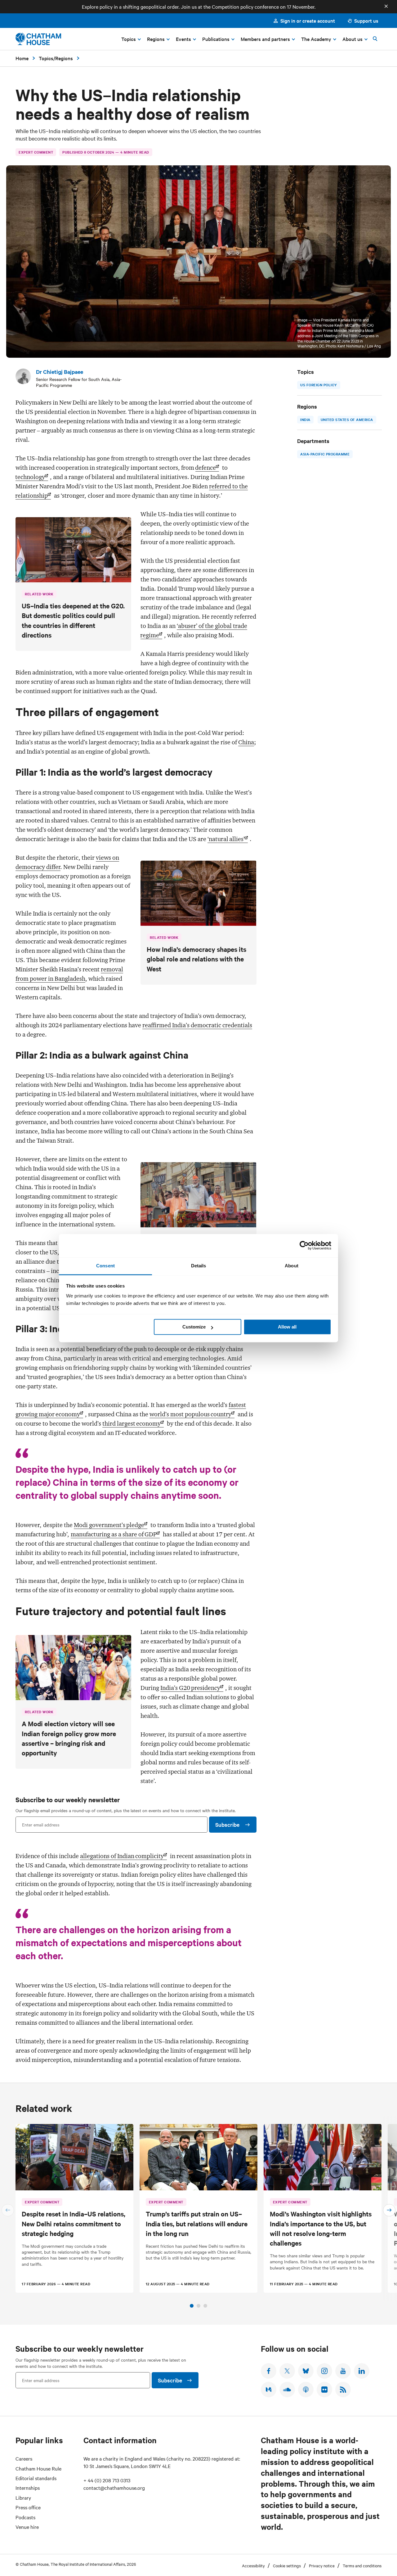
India (305, 419)
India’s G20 (190, 1688)
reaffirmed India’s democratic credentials (197, 1025)
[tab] (192, 2306)
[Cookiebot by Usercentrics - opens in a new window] (304, 1245)
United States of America (347, 419)
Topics (46, 58)
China (246, 742)
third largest (132, 1423)
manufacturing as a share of (114, 1534)
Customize (194, 1327)
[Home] (38, 39)
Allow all (287, 1327)
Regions (64, 58)
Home (22, 58)
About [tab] (292, 1266)
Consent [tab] (105, 1266)
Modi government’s (109, 1525)
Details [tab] (199, 1266)
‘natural (226, 839)
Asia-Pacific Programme (325, 454)
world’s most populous (190, 1414)
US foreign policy (319, 385)
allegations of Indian (122, 1856)
